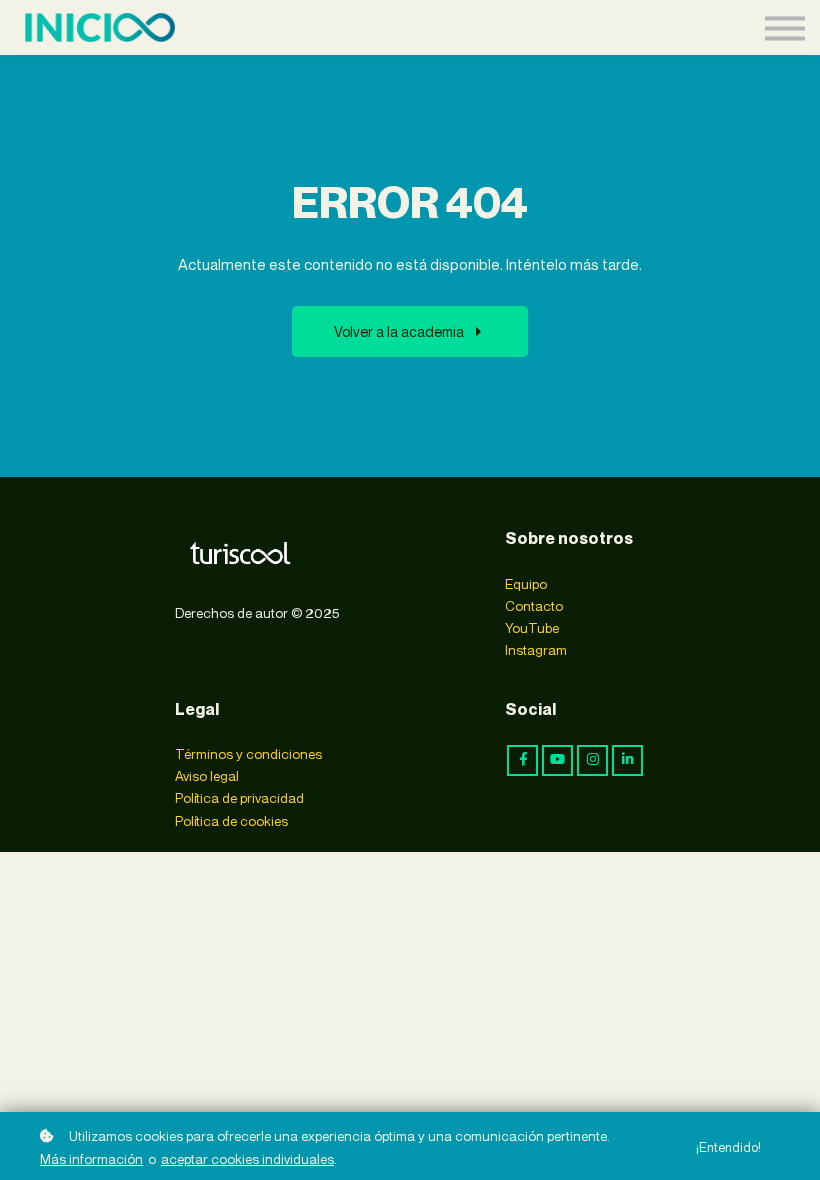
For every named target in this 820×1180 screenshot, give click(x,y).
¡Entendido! (728, 1147)
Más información (91, 1159)
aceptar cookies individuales (247, 1159)
